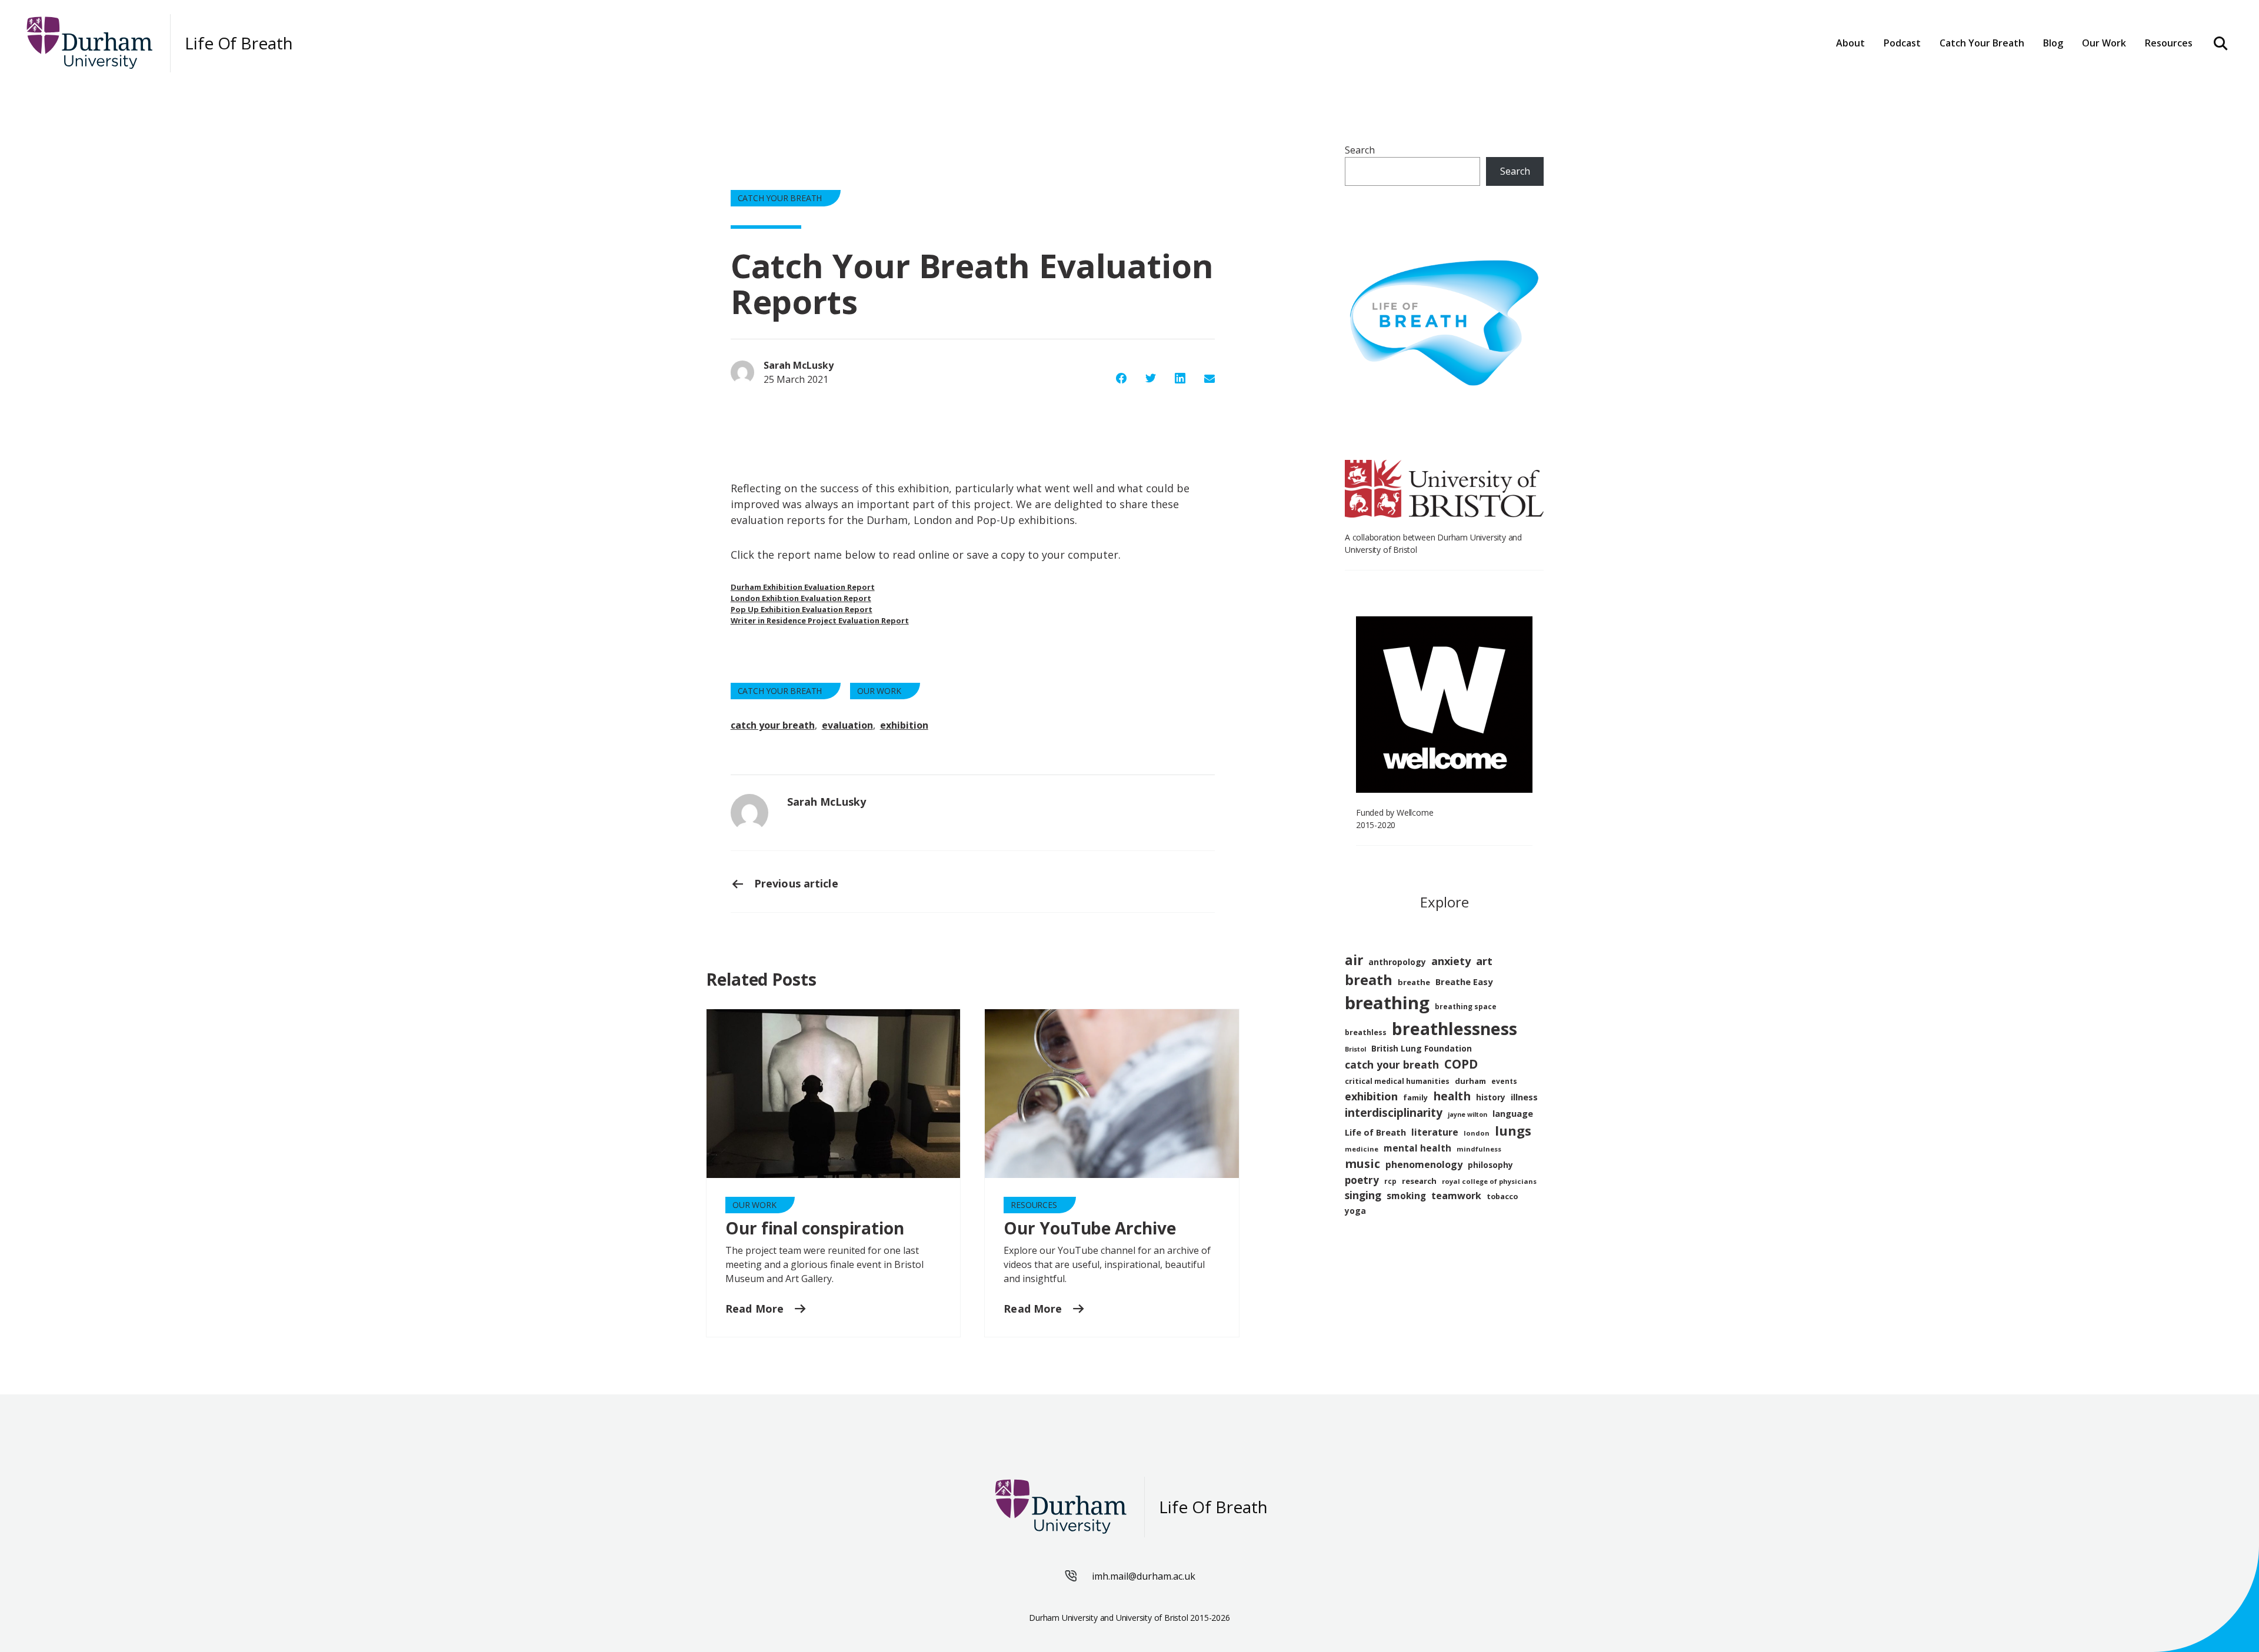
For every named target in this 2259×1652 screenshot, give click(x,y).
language (1513, 1113)
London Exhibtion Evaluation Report (801, 598)
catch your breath (773, 725)
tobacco (1502, 1197)
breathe (1414, 982)
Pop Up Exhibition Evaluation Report (802, 609)
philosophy (1490, 1165)
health (1452, 1096)
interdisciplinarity (1394, 1113)
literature (1435, 1132)
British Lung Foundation (1422, 1048)
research (1419, 1181)
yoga (1355, 1211)
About (1850, 43)
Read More (756, 1309)
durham (1470, 1081)
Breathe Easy (1464, 982)
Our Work (879, 691)
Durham (1965, 78)
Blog (2053, 43)
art (1484, 961)
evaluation (847, 725)
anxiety (1451, 961)
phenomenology (1424, 1164)
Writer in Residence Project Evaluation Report (820, 620)
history (1491, 1097)
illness (1524, 1097)
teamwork (1456, 1196)
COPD (1461, 1064)
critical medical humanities (1397, 1081)
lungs (1513, 1131)
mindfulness (1479, 1149)
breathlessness (1455, 1029)
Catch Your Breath (780, 198)
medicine (1362, 1149)
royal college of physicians (1489, 1181)
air (1354, 960)
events (1504, 1081)
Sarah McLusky (827, 802)
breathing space (1466, 1007)
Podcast (1902, 43)
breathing (1387, 1003)
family (1415, 1098)
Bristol (1355, 1049)
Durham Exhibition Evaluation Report (803, 587)
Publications (2118, 78)
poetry (1362, 1180)
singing (1363, 1195)
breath (1369, 980)
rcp (1390, 1181)
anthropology (1397, 962)
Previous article (795, 883)
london (1477, 1133)
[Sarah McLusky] (749, 813)
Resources (2169, 43)
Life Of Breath (239, 43)
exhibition (904, 725)
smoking (1406, 1196)
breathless (1366, 1032)
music (1362, 1164)
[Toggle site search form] (2221, 43)
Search (1360, 150)
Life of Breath (1375, 1132)
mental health (1417, 1148)
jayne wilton (1467, 1114)
